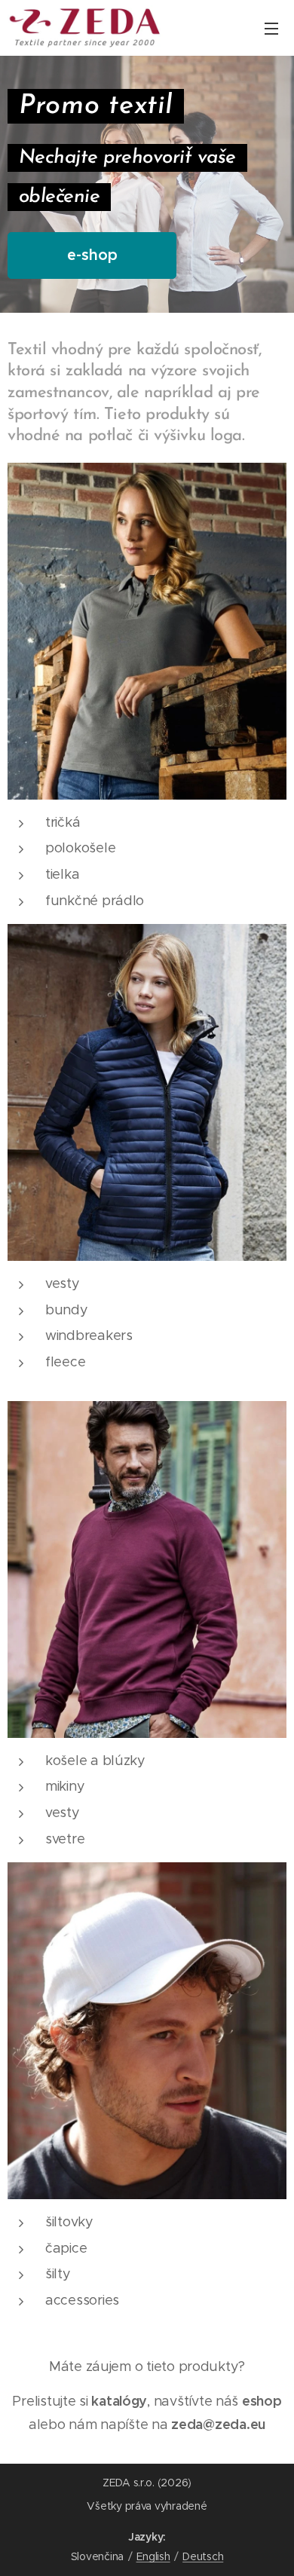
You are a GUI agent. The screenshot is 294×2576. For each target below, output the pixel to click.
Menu (271, 28)
